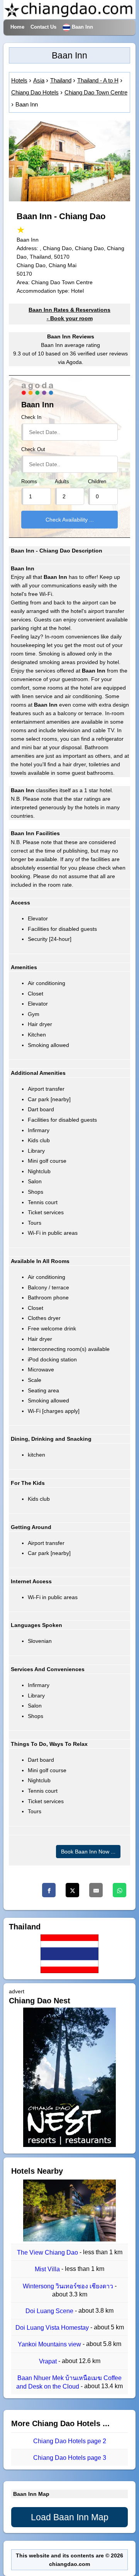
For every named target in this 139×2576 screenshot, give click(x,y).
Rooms (29, 482)
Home (17, 27)
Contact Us (43, 27)
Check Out (33, 450)
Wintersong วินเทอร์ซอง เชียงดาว (69, 2286)
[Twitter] (72, 1890)
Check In (31, 417)
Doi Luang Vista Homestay (53, 2328)
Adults (62, 482)
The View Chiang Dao (48, 2252)
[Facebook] (49, 1890)
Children (97, 482)
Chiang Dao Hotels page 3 (70, 2458)
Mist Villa (48, 2270)
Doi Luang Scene (50, 2311)
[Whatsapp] (120, 1890)
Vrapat (49, 2361)
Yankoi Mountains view (50, 2345)
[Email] (96, 1890)
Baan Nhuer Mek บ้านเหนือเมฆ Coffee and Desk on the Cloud (69, 2382)
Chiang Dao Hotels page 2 (70, 2441)
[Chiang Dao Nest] (69, 2145)
